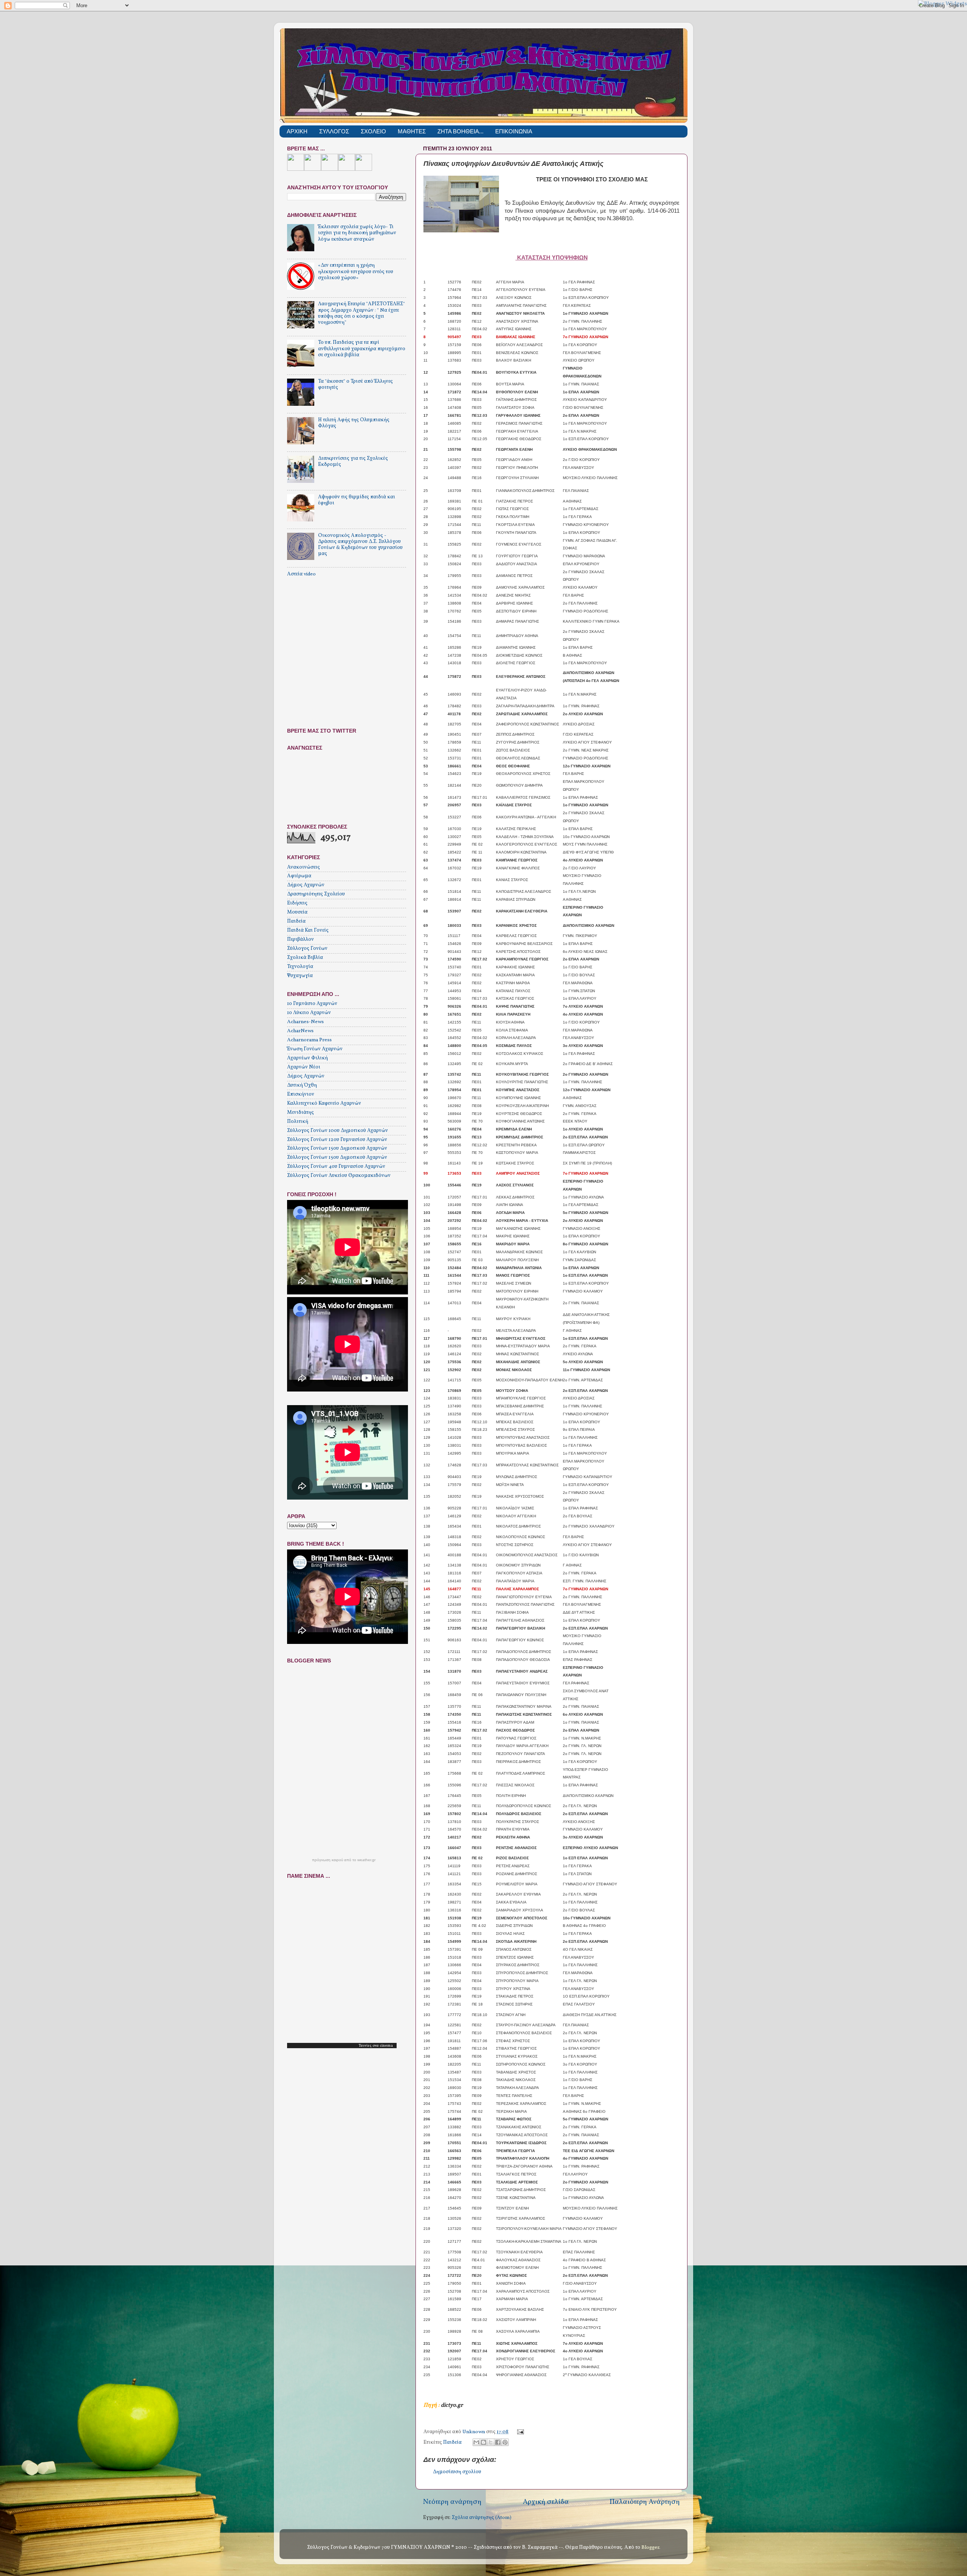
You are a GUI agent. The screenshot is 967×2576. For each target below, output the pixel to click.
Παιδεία (452, 2442)
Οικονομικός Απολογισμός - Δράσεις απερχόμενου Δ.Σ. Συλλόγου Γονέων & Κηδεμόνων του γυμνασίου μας (360, 545)
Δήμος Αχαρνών (306, 885)
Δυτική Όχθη (302, 1085)
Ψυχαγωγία (300, 976)
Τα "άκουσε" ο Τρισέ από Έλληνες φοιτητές (355, 384)
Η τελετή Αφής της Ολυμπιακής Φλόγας (354, 423)
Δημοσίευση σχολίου (457, 2472)
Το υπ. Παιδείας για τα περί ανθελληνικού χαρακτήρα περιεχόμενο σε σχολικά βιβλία (362, 349)
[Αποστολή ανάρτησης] (520, 2432)
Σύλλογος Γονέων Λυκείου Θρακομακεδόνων (339, 1176)
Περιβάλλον (300, 939)
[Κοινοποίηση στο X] (491, 2442)
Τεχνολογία (300, 967)
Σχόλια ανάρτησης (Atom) (482, 2518)
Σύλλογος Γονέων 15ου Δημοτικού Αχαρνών (337, 1148)
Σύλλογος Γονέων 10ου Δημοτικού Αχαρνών (338, 1131)
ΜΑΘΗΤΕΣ (412, 131)
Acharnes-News (305, 1022)
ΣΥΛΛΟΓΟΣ (334, 131)
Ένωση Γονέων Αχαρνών (315, 1049)
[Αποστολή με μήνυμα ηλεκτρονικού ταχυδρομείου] (476, 2442)
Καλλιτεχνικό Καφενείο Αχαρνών (324, 1103)
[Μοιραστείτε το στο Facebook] (498, 2442)
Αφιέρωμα (299, 876)
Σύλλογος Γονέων (307, 949)
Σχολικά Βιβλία (305, 958)
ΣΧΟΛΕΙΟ (373, 131)
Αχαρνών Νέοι (304, 1067)
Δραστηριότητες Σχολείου (316, 894)
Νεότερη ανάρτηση (452, 2502)
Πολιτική (298, 1122)
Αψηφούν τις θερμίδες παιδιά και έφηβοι (357, 500)
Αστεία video (301, 574)
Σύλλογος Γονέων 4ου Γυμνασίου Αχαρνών (336, 1167)
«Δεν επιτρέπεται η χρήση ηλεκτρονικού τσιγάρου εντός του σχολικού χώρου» (356, 271)
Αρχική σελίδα (546, 2502)
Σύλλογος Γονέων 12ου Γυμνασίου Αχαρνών (337, 1140)
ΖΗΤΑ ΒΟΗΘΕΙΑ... (460, 131)
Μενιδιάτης (300, 1113)
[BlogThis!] (483, 2442)
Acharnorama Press (309, 1040)
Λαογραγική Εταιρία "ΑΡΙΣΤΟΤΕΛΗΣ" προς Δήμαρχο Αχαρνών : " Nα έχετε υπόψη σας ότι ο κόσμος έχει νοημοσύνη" (361, 313)
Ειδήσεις (297, 903)
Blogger (650, 2547)
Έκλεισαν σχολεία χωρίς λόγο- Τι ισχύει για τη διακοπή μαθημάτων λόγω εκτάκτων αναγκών (357, 233)
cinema (386, 2046)
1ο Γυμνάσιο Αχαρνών (312, 1004)
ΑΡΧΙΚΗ (297, 131)
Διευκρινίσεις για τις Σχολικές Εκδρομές (353, 462)
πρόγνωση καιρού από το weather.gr (344, 1860)
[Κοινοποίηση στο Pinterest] (505, 2442)
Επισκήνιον (301, 1094)
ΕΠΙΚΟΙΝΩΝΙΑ (514, 131)
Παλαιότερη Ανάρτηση (645, 2502)
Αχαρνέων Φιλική (307, 1058)
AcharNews (300, 1031)
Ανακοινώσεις (304, 867)
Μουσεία (297, 912)
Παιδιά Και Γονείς (308, 930)
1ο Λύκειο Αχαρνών (309, 1013)
